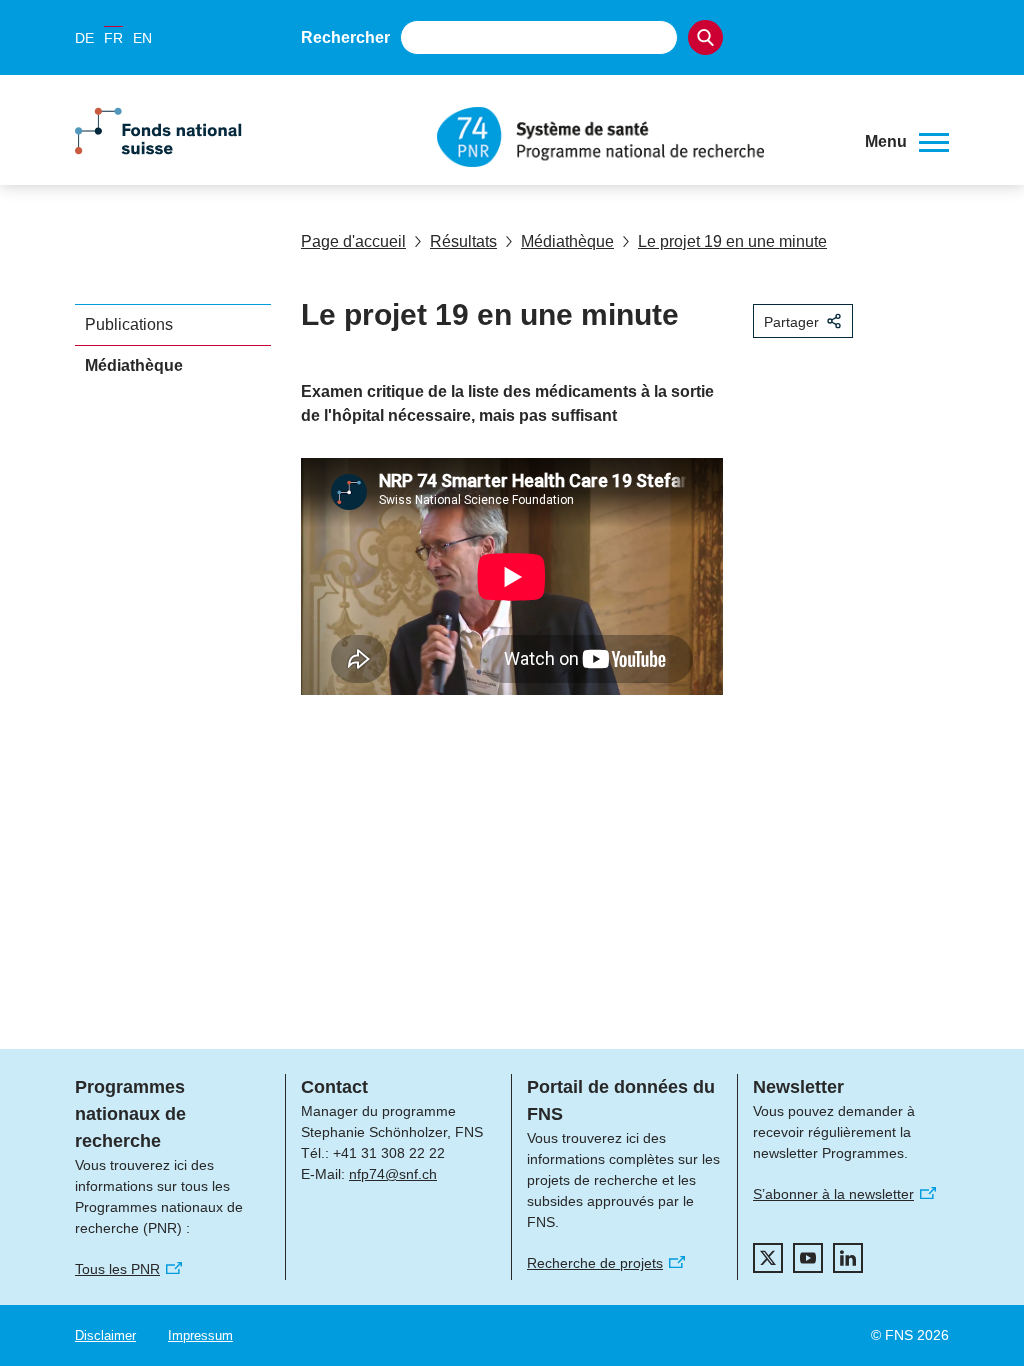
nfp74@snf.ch (393, 1174)
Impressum (200, 1335)
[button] (907, 142)
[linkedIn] (848, 1258)
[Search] (705, 37)
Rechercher (345, 37)
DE (84, 38)
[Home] (636, 137)
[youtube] (808, 1258)
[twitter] (768, 1258)
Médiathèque (567, 241)
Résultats (463, 241)
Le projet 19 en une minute (732, 241)
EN (142, 38)
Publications (129, 324)
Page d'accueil (353, 241)
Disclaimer (105, 1335)
